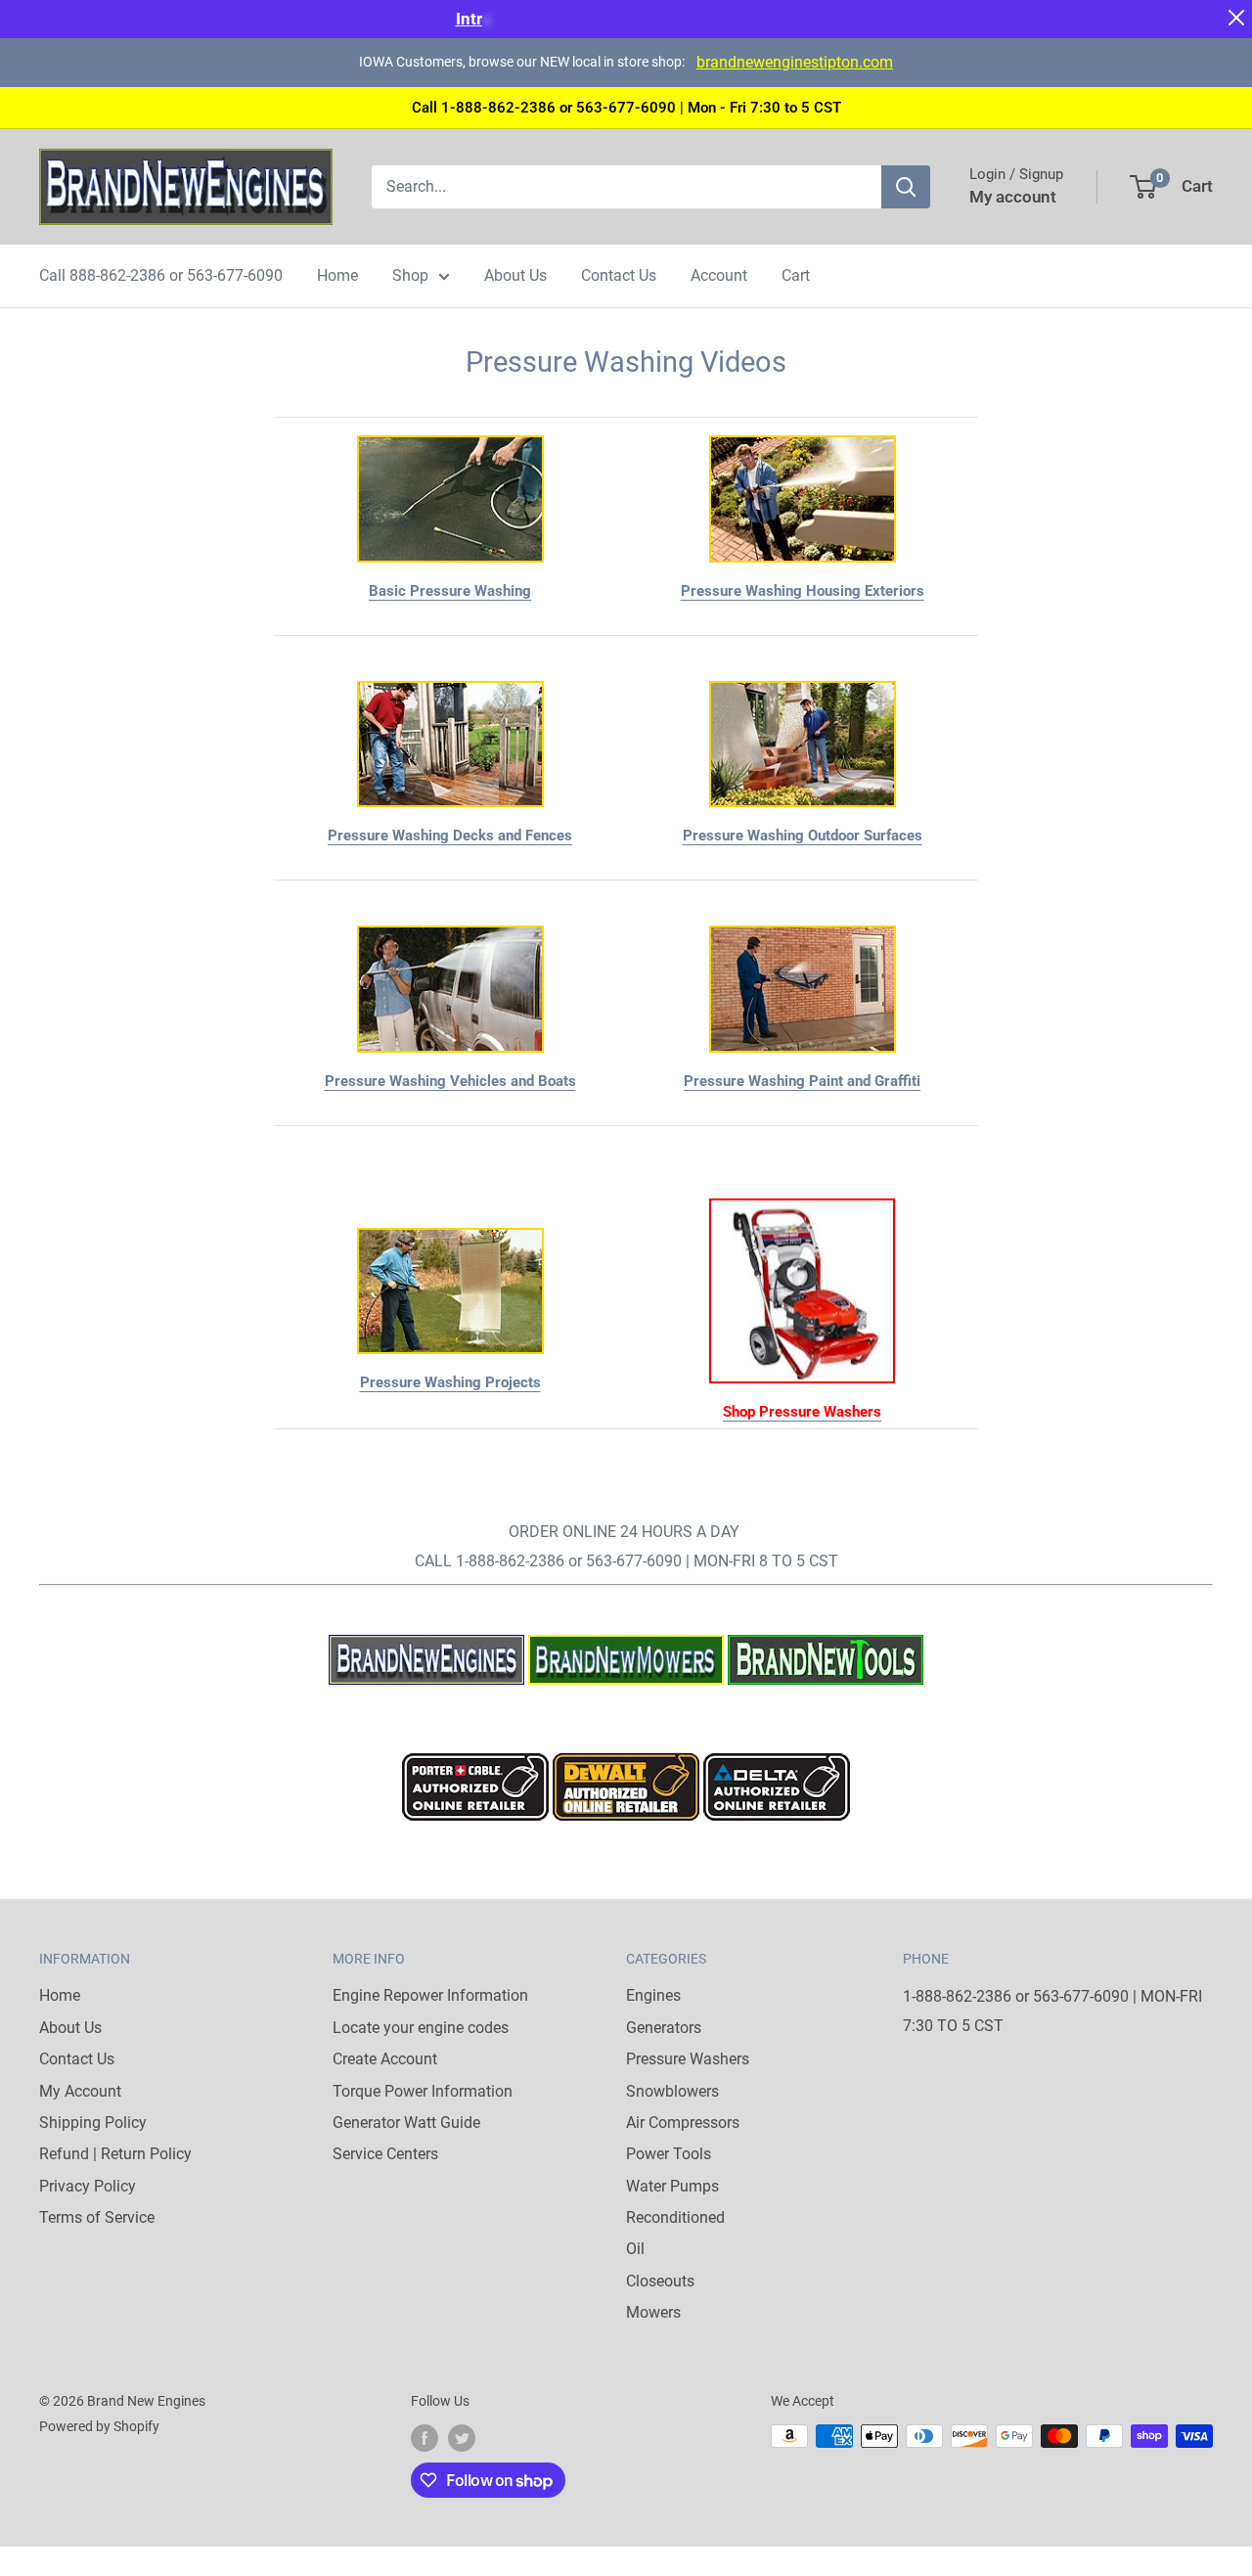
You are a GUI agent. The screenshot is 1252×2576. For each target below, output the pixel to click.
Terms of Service (97, 2217)
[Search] (906, 187)
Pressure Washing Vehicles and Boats (450, 1081)
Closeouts (660, 2281)
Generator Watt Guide (406, 2123)
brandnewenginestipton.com (795, 62)
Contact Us (619, 275)
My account (1013, 197)
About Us (515, 275)
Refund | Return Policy (115, 2154)
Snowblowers (672, 2091)
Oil (635, 2249)
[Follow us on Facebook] (425, 2438)
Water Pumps (672, 2186)
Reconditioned (675, 2217)
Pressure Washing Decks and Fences (450, 836)
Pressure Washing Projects (450, 1382)
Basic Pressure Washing (450, 591)
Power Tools (669, 2154)
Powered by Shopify (99, 2426)
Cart (796, 275)
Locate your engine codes (421, 2028)
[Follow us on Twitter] (462, 2438)
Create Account (385, 2059)
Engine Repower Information (430, 1995)
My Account (80, 2091)
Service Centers (385, 2154)
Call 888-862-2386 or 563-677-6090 (161, 275)
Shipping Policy (93, 2123)
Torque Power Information (423, 2091)
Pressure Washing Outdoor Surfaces (803, 836)
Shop (410, 275)
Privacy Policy (88, 2186)
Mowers (653, 2312)
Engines (653, 1995)
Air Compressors (683, 2123)
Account (719, 275)
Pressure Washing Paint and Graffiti (802, 1081)
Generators (664, 2028)
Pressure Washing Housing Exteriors (803, 591)
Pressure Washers (688, 2059)
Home (337, 275)
